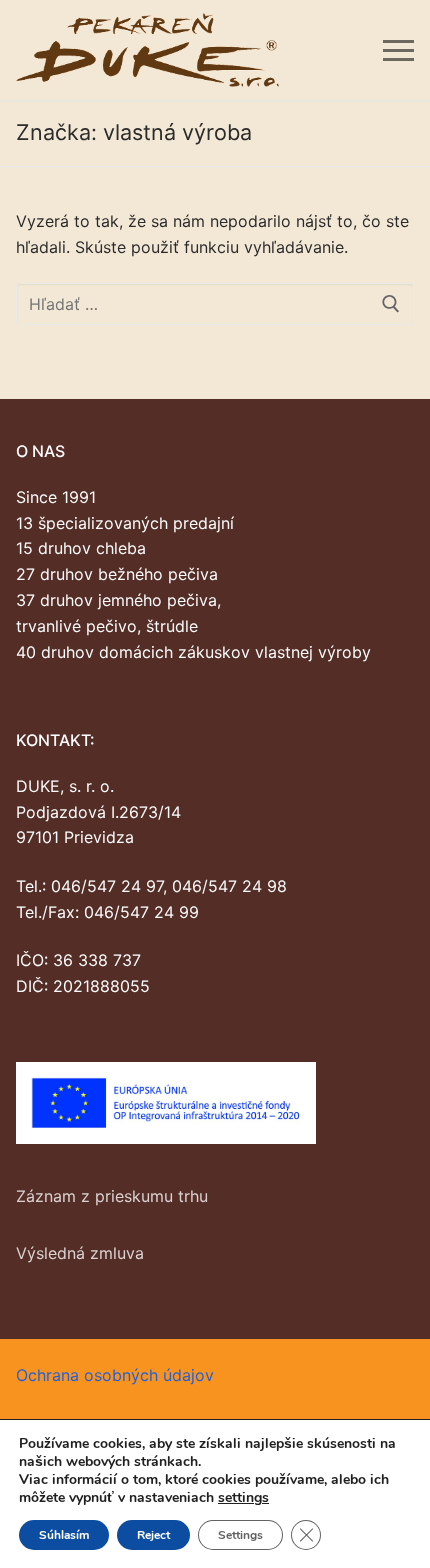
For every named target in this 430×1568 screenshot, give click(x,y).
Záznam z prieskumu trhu (112, 1196)
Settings (240, 1535)
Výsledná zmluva (80, 1253)
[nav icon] (398, 50)
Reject (153, 1535)
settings (243, 1498)
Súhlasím (64, 1535)
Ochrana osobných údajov (115, 1375)
